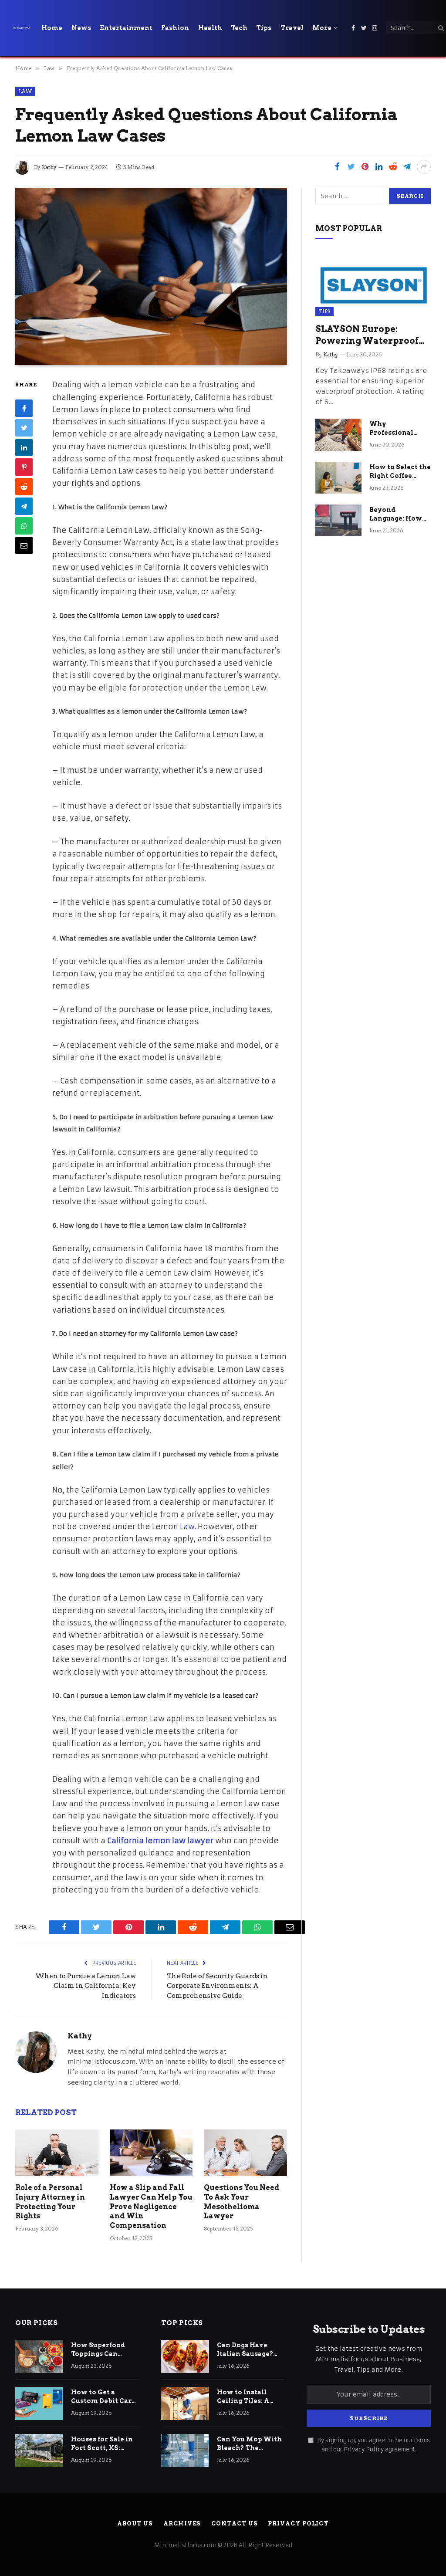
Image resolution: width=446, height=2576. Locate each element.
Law (25, 91)
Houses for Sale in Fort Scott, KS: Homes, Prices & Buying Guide (102, 2444)
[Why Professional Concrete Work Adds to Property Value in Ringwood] (338, 435)
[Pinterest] (24, 467)
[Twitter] (24, 428)
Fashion (175, 28)
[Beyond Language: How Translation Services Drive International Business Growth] (338, 520)
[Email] (24, 545)
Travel (292, 28)
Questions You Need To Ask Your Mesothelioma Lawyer (242, 2202)
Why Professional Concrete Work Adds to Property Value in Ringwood (399, 429)
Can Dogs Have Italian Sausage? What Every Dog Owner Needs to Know (245, 2350)
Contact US (234, 2524)
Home (52, 28)
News (81, 28)
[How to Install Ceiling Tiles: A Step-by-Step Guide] (185, 2403)
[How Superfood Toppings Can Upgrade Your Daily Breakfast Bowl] (39, 2356)
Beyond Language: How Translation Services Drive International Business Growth (399, 515)
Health (210, 28)
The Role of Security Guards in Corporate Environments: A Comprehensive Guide (217, 1986)
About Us (135, 2524)
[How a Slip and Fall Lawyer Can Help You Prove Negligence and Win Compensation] (151, 2153)
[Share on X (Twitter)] (351, 167)
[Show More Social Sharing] (424, 167)
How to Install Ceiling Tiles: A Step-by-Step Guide (243, 2397)
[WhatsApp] (24, 526)
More (322, 28)
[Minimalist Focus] (22, 28)
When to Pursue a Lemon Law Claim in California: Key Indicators (86, 1986)
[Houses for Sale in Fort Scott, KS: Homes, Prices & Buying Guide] (39, 2451)
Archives (182, 2524)
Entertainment (126, 28)
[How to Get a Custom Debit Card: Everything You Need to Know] (39, 2403)
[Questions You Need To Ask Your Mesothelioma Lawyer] (245, 2153)
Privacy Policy (364, 2449)
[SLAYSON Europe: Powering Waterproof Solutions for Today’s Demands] (373, 284)
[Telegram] (24, 506)
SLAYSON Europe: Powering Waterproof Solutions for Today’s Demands (367, 335)
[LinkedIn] (24, 447)
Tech (239, 28)
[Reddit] (24, 487)
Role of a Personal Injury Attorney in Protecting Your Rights (50, 2202)
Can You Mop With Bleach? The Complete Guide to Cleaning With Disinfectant (249, 2444)
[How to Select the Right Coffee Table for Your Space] (338, 478)
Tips (264, 28)
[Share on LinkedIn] (379, 167)
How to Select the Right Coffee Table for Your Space (400, 472)
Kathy (49, 167)
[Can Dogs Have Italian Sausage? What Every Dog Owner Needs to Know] (185, 2356)
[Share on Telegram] (407, 167)
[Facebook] (24, 408)
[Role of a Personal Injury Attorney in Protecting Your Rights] (57, 2153)
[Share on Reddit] (393, 167)
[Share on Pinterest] (365, 167)
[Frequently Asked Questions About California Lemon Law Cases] (151, 277)
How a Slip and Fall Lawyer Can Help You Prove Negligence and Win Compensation (151, 2207)
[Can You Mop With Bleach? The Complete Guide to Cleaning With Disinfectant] (185, 2451)
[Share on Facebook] (337, 167)
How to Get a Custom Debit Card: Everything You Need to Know (104, 2397)
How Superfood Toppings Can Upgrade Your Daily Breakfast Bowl (104, 2350)
